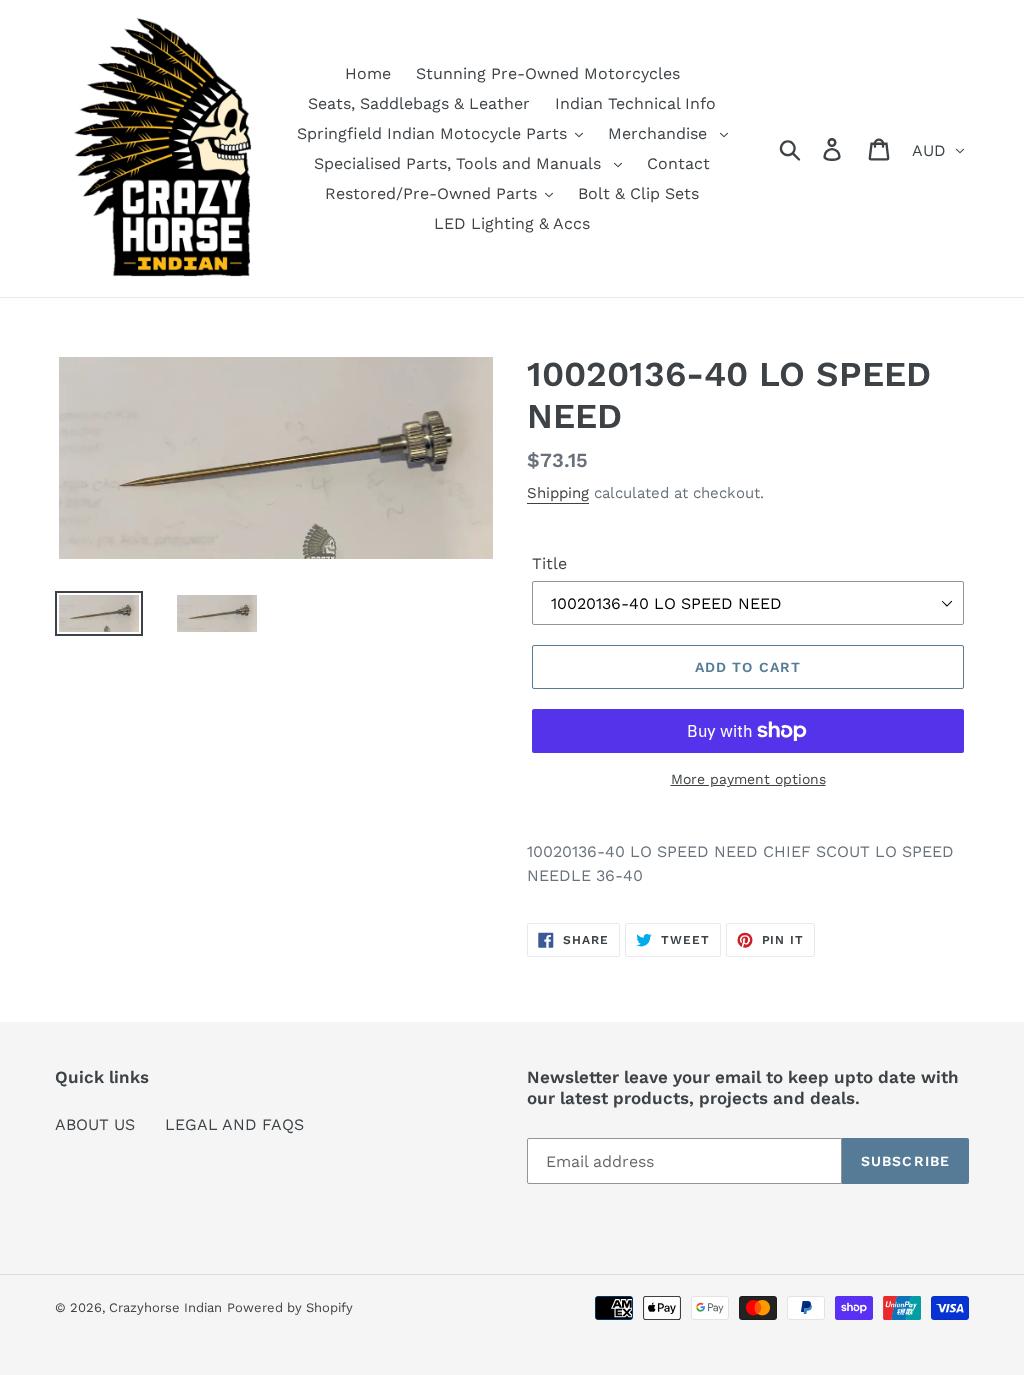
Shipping (558, 493)
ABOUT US (95, 1124)
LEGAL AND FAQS (234, 1124)
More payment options (748, 779)
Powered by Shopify (290, 1307)
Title (549, 563)
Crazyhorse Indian (165, 1307)
